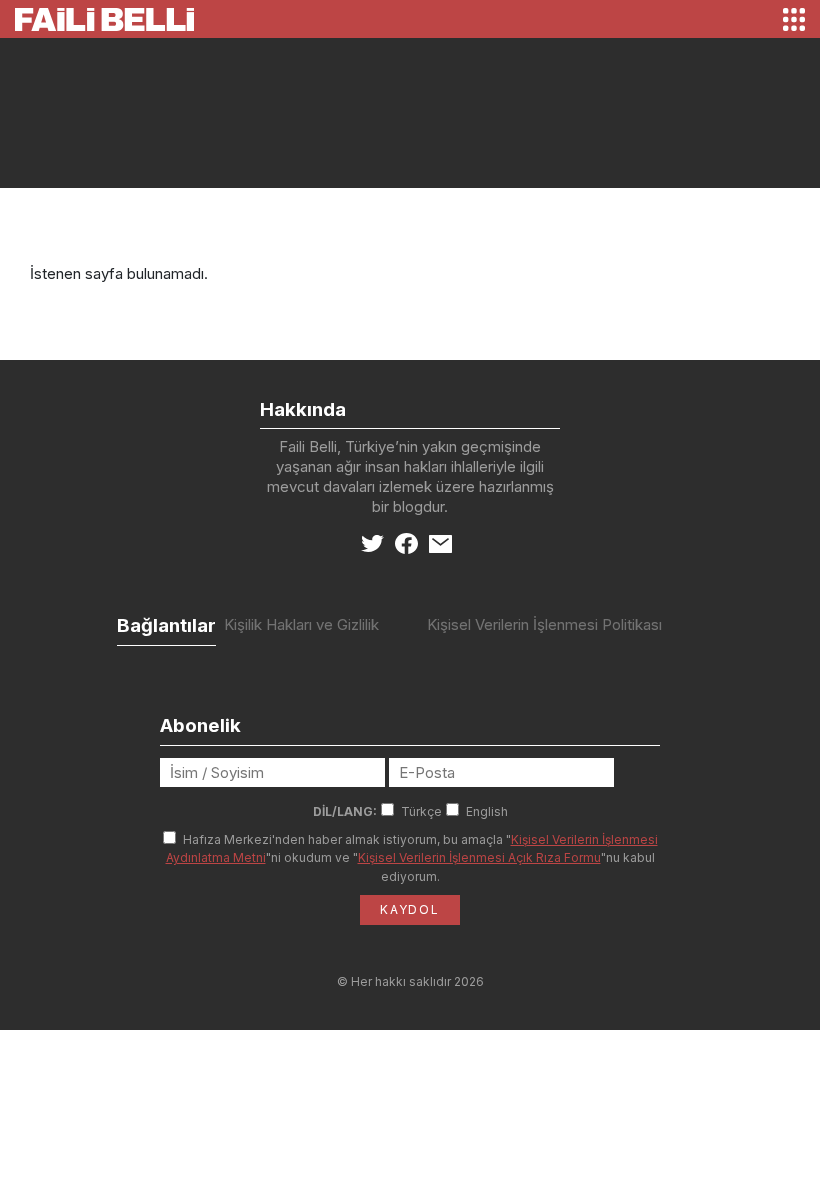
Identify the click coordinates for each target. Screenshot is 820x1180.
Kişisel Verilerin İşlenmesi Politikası (544, 624)
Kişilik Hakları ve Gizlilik (301, 624)
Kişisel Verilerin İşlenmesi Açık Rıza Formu (479, 857)
